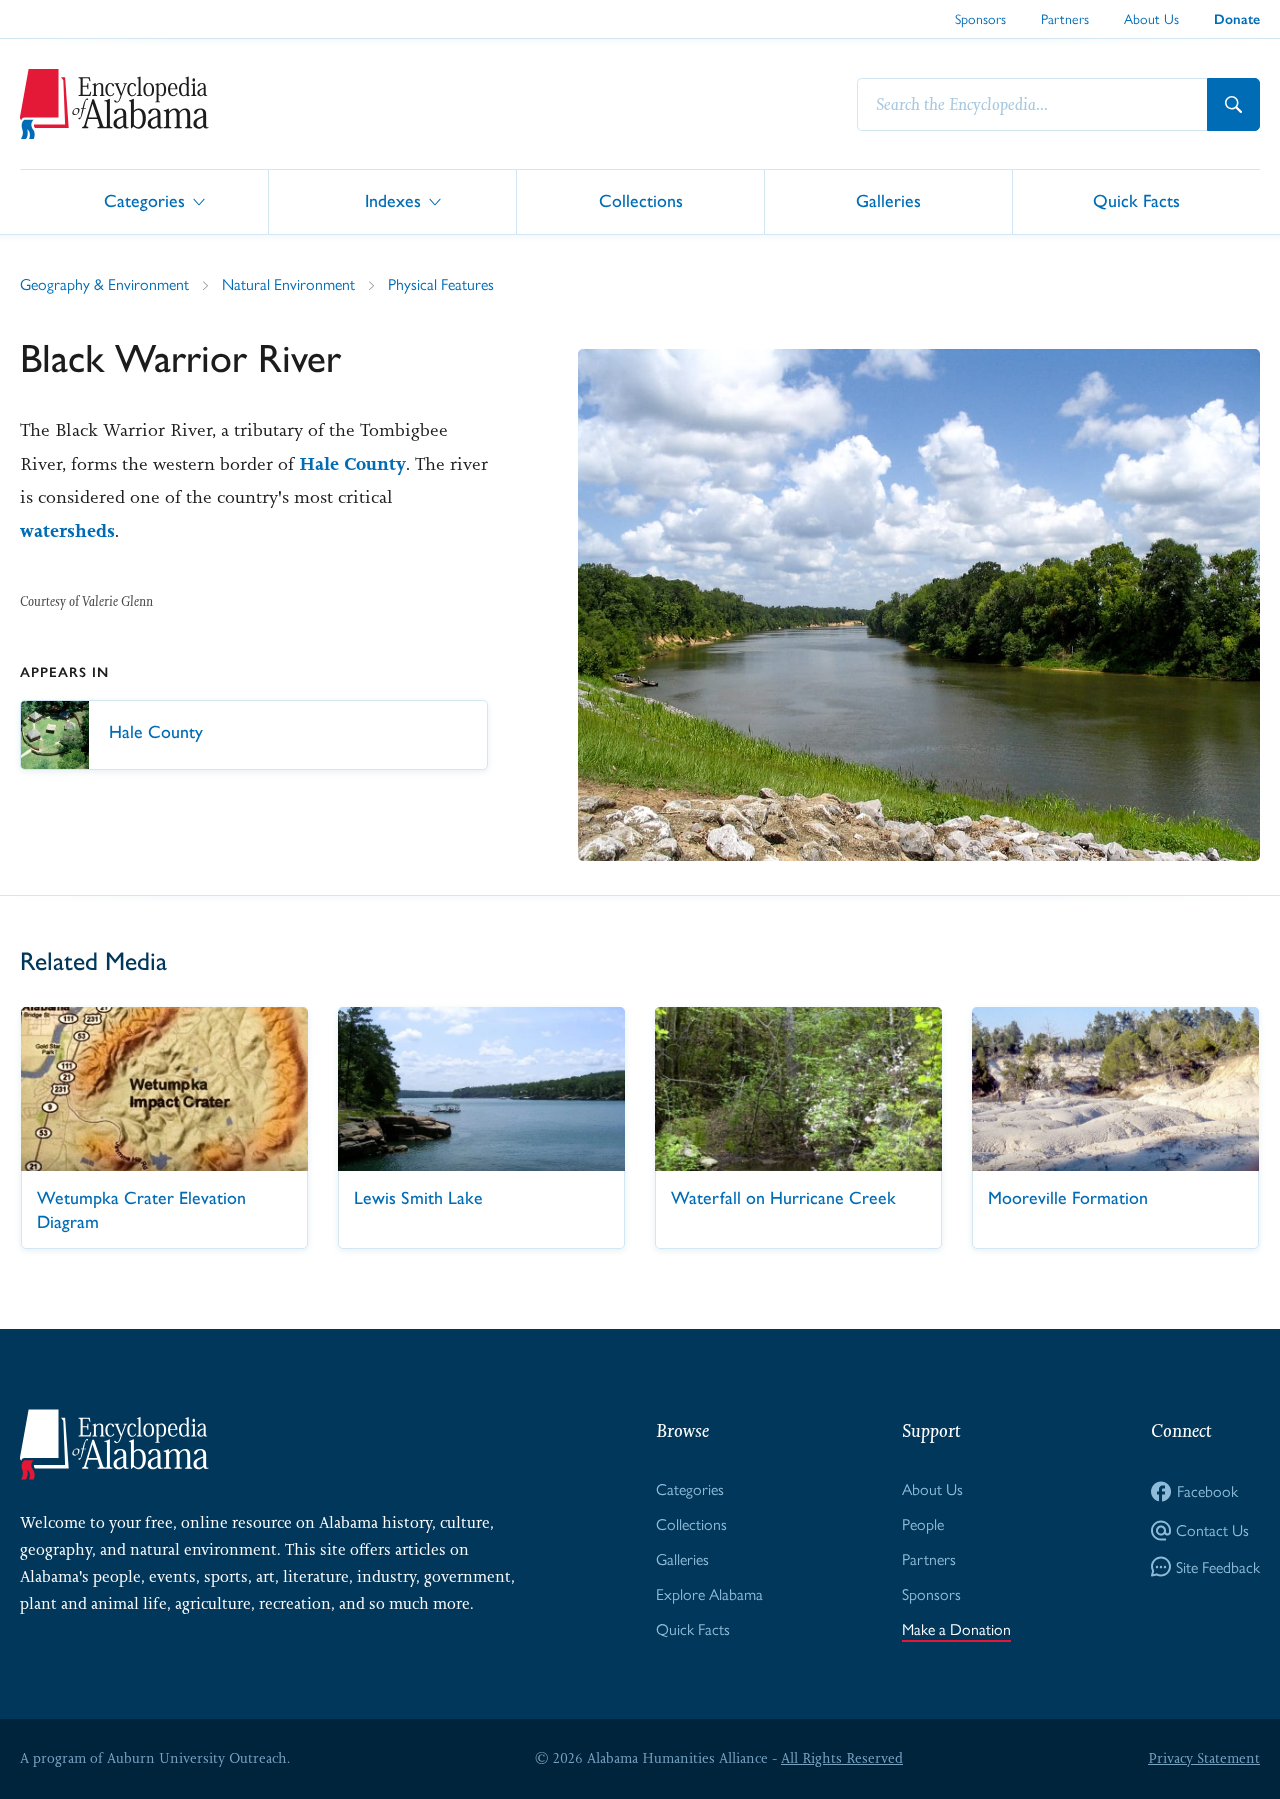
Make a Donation (956, 1628)
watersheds (67, 531)
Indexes (393, 200)
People (923, 1523)
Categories (144, 200)
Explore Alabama (709, 1593)
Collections (641, 200)
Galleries (888, 200)
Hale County (352, 464)
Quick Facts (1136, 200)
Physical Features (441, 283)
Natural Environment (288, 283)
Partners (1065, 18)
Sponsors (980, 18)
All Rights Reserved (842, 1758)
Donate (1237, 19)
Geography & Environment (104, 283)
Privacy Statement (1204, 1758)
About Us (1151, 18)
